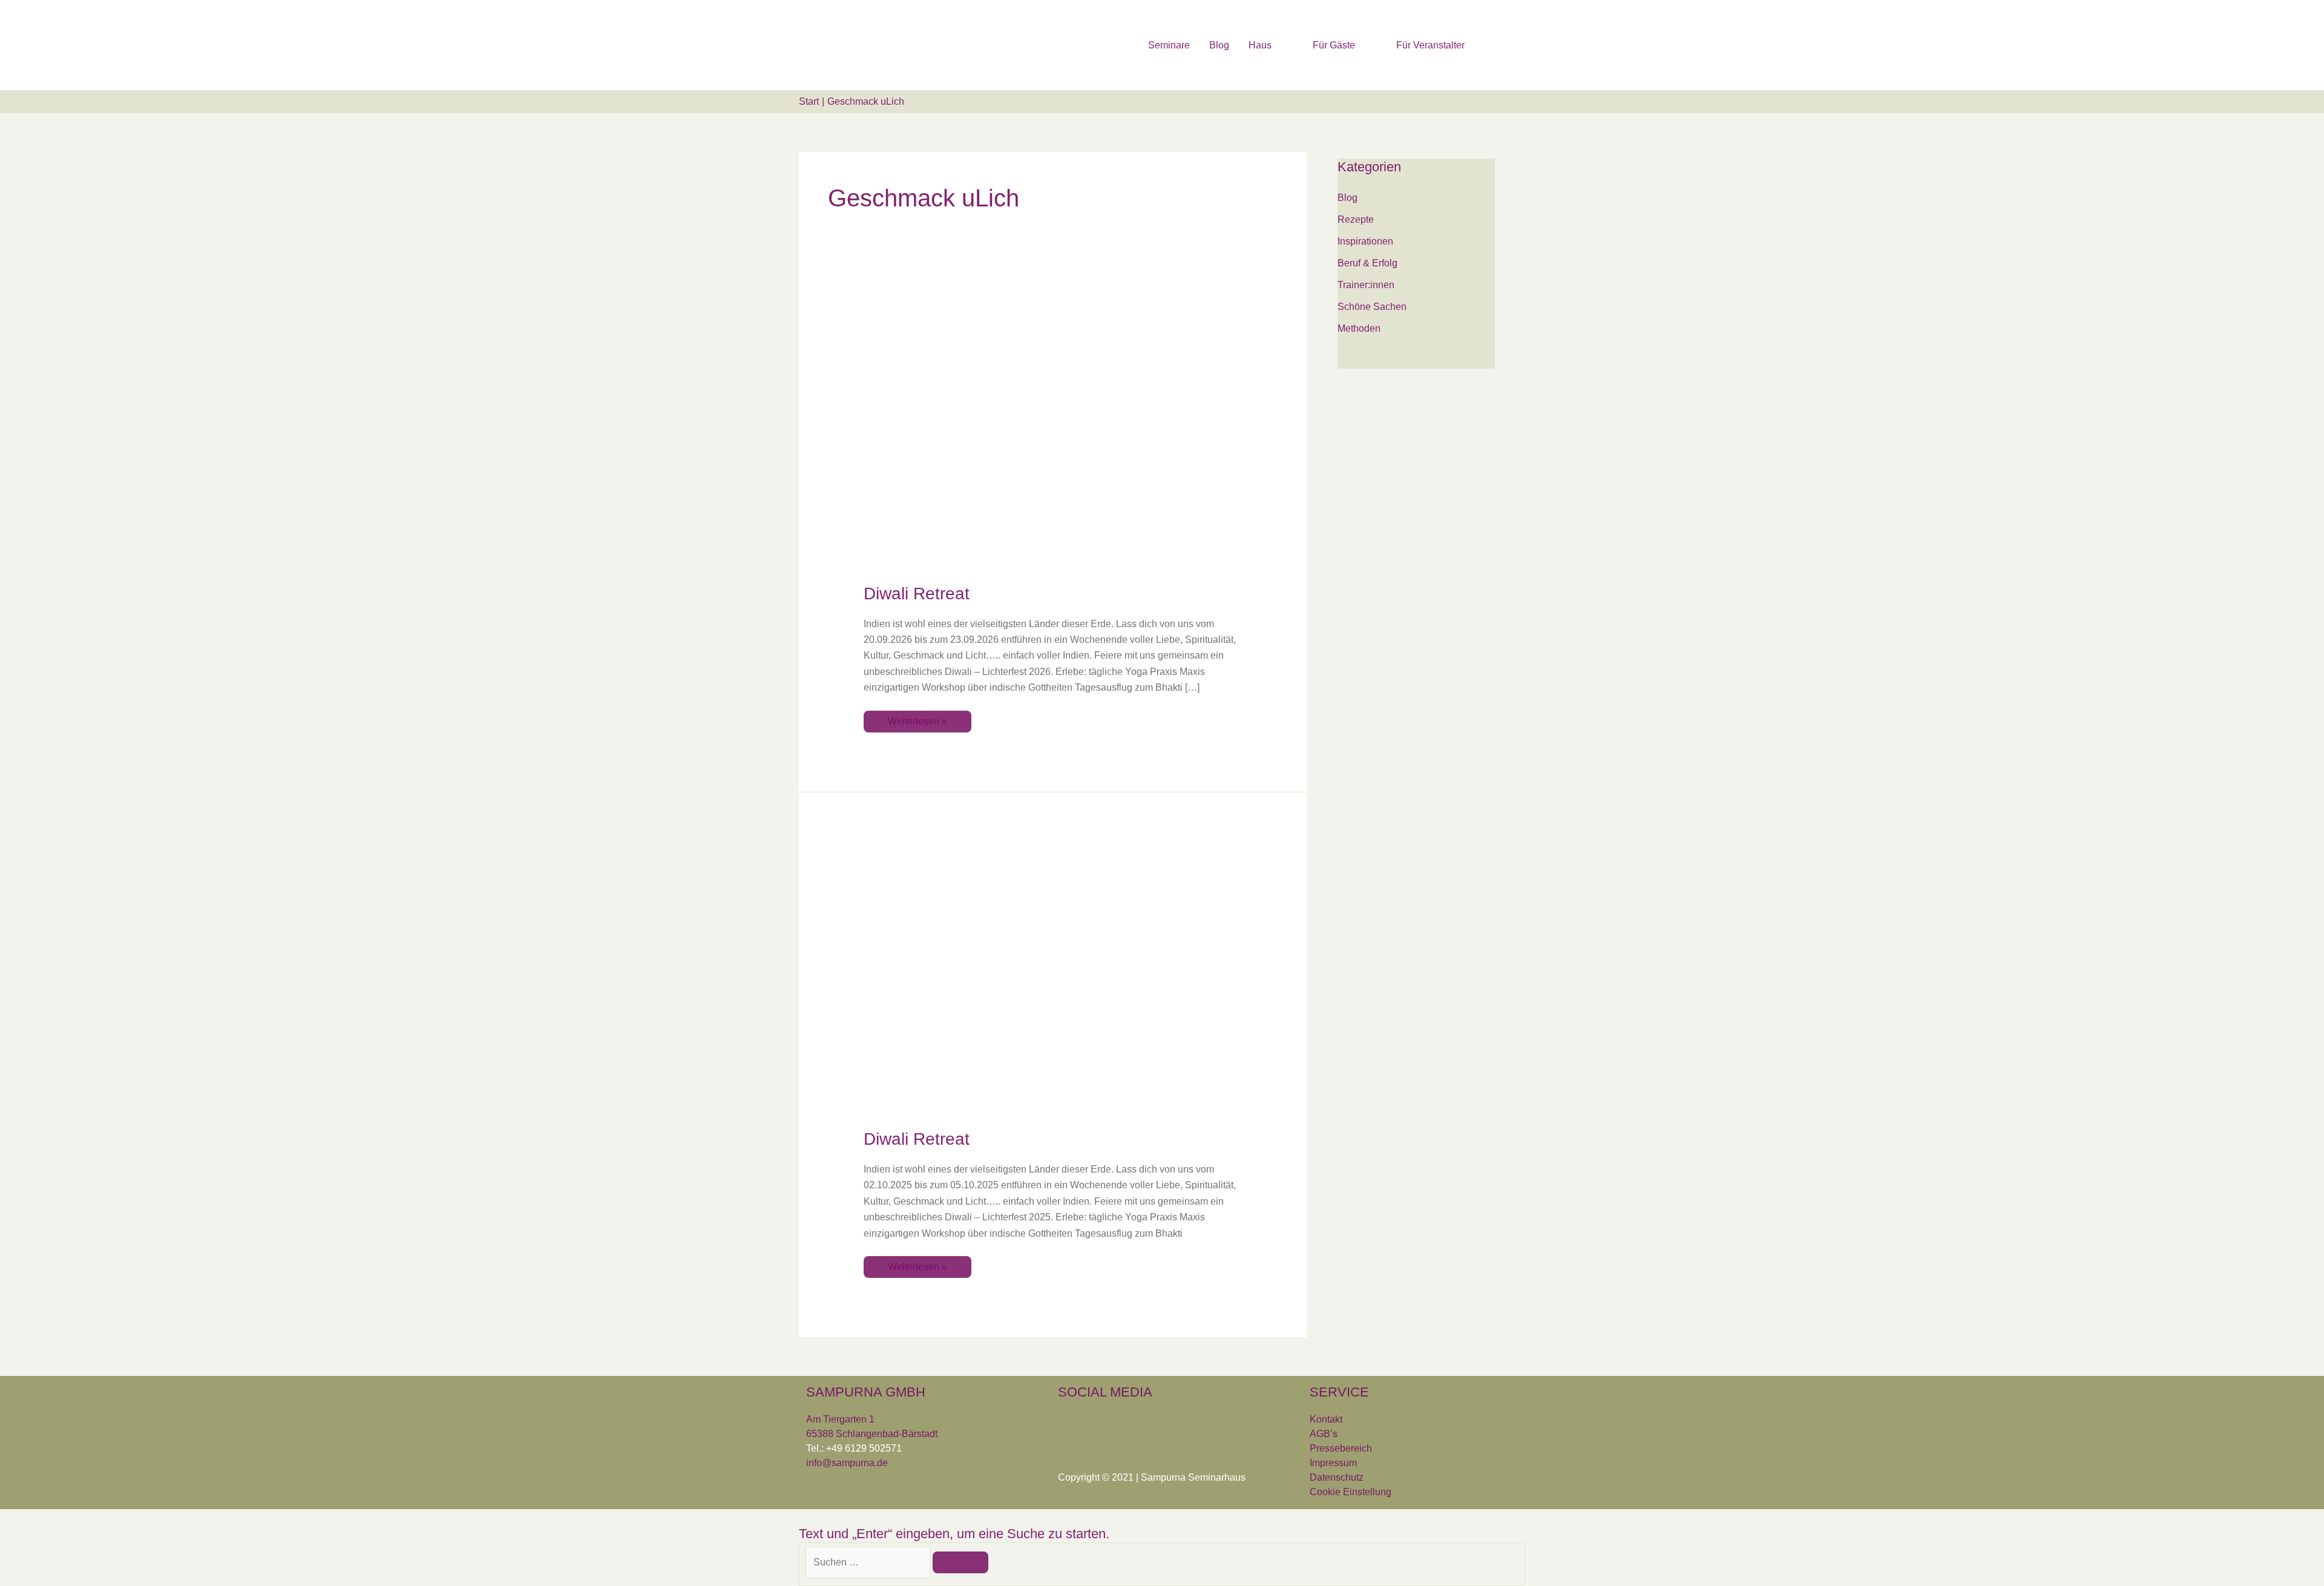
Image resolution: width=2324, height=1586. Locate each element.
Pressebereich (1341, 1448)
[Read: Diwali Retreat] (1053, 433)
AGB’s (1324, 1434)
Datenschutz (1337, 1477)
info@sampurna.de (847, 1463)
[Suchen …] (869, 1562)
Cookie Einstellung (1351, 1492)
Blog (1347, 198)
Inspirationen (1365, 241)
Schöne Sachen (1372, 307)
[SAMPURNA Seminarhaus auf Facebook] (1070, 1424)
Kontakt (1326, 1419)
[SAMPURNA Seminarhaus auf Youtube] (1143, 1424)
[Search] (960, 1562)
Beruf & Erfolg (1367, 263)
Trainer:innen (1366, 285)
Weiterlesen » (917, 719)
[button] (1511, 44)
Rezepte (1356, 219)
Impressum (1333, 1463)
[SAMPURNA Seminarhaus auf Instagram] (1106, 1424)
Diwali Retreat (917, 594)
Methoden (1359, 328)
